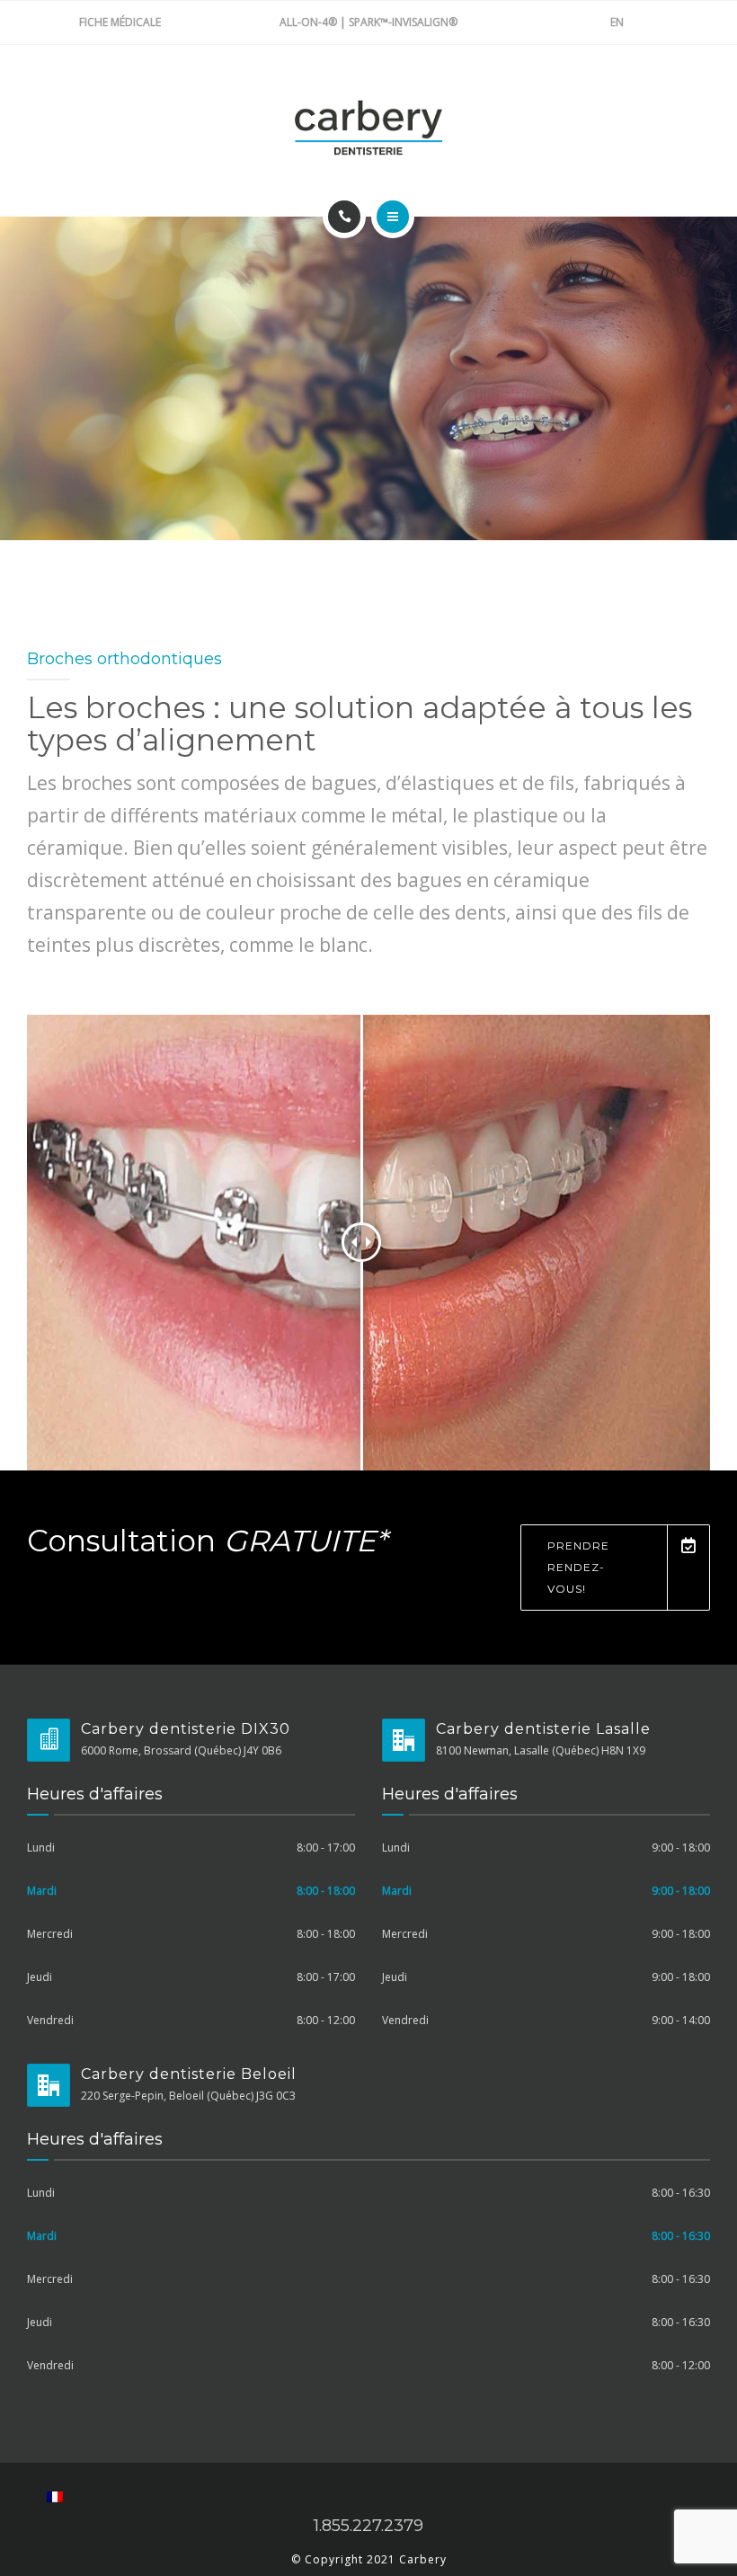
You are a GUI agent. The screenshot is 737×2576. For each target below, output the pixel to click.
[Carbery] (369, 128)
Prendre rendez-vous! (578, 1567)
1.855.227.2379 (368, 2526)
